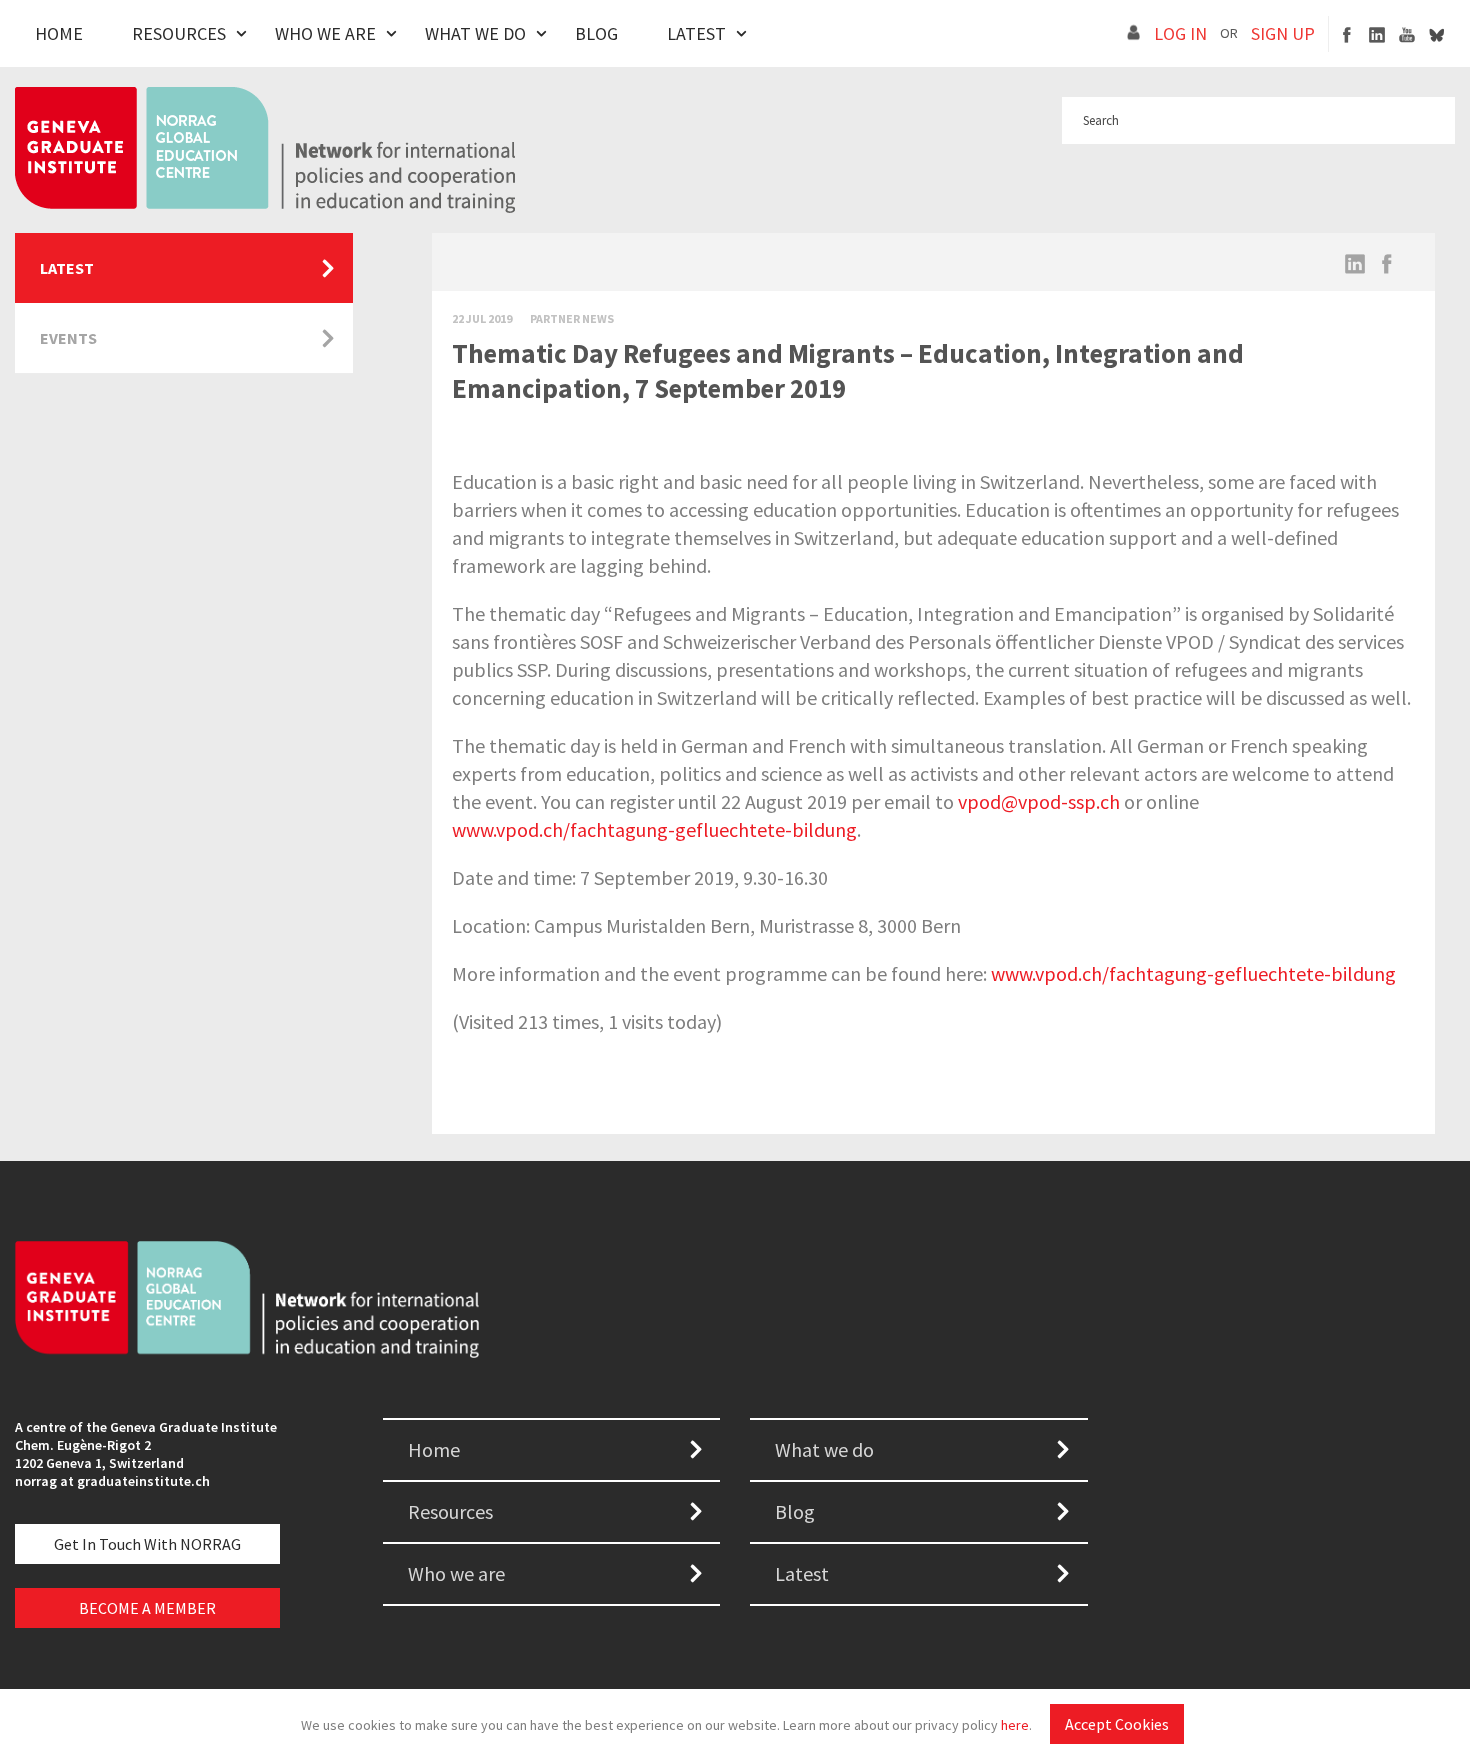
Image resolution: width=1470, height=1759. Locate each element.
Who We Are (325, 33)
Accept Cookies (1117, 1724)
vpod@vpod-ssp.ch (1039, 801)
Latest (696, 33)
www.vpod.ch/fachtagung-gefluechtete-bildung (654, 829)
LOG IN (1180, 33)
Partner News (572, 318)
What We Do (475, 33)
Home (59, 33)
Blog (596, 33)
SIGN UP (1283, 33)
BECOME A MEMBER (147, 1608)
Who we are (456, 1573)
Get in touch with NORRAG (147, 1544)
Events (68, 338)
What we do (824, 1449)
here (1015, 1725)
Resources (179, 33)
